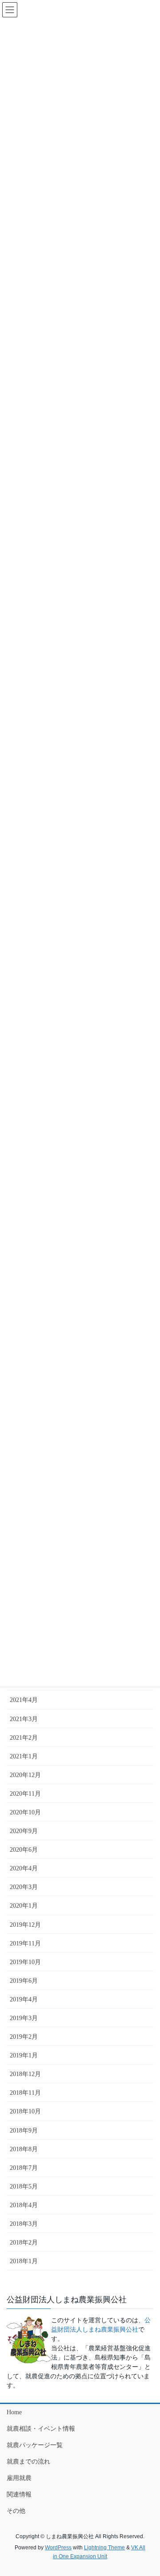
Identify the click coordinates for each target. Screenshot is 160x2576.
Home (14, 2412)
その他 (16, 2511)
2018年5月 (24, 2187)
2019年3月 (24, 2018)
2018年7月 (24, 2168)
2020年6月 (24, 1850)
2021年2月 (24, 1738)
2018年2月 (24, 2243)
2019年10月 (25, 1962)
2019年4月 (24, 1999)
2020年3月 (24, 1887)
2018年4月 (24, 2205)
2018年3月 (24, 2224)
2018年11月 (25, 2093)
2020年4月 (24, 1868)
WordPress (58, 2548)
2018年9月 (24, 2131)
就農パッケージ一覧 (35, 2445)
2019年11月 (25, 1943)
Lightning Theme (104, 2548)
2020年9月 (24, 1831)
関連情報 (19, 2494)
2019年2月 (24, 2037)
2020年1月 (24, 1906)
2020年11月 (25, 1794)
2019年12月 (25, 1925)
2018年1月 (24, 2261)
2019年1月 (24, 2055)
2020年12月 (25, 1775)
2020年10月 (25, 1812)
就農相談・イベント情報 (41, 2429)
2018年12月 (25, 2074)
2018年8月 (24, 2149)
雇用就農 (19, 2478)
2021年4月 (24, 1700)
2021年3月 (24, 1719)
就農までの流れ (28, 2462)
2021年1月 (24, 1756)
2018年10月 (25, 2111)
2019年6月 (24, 1981)
